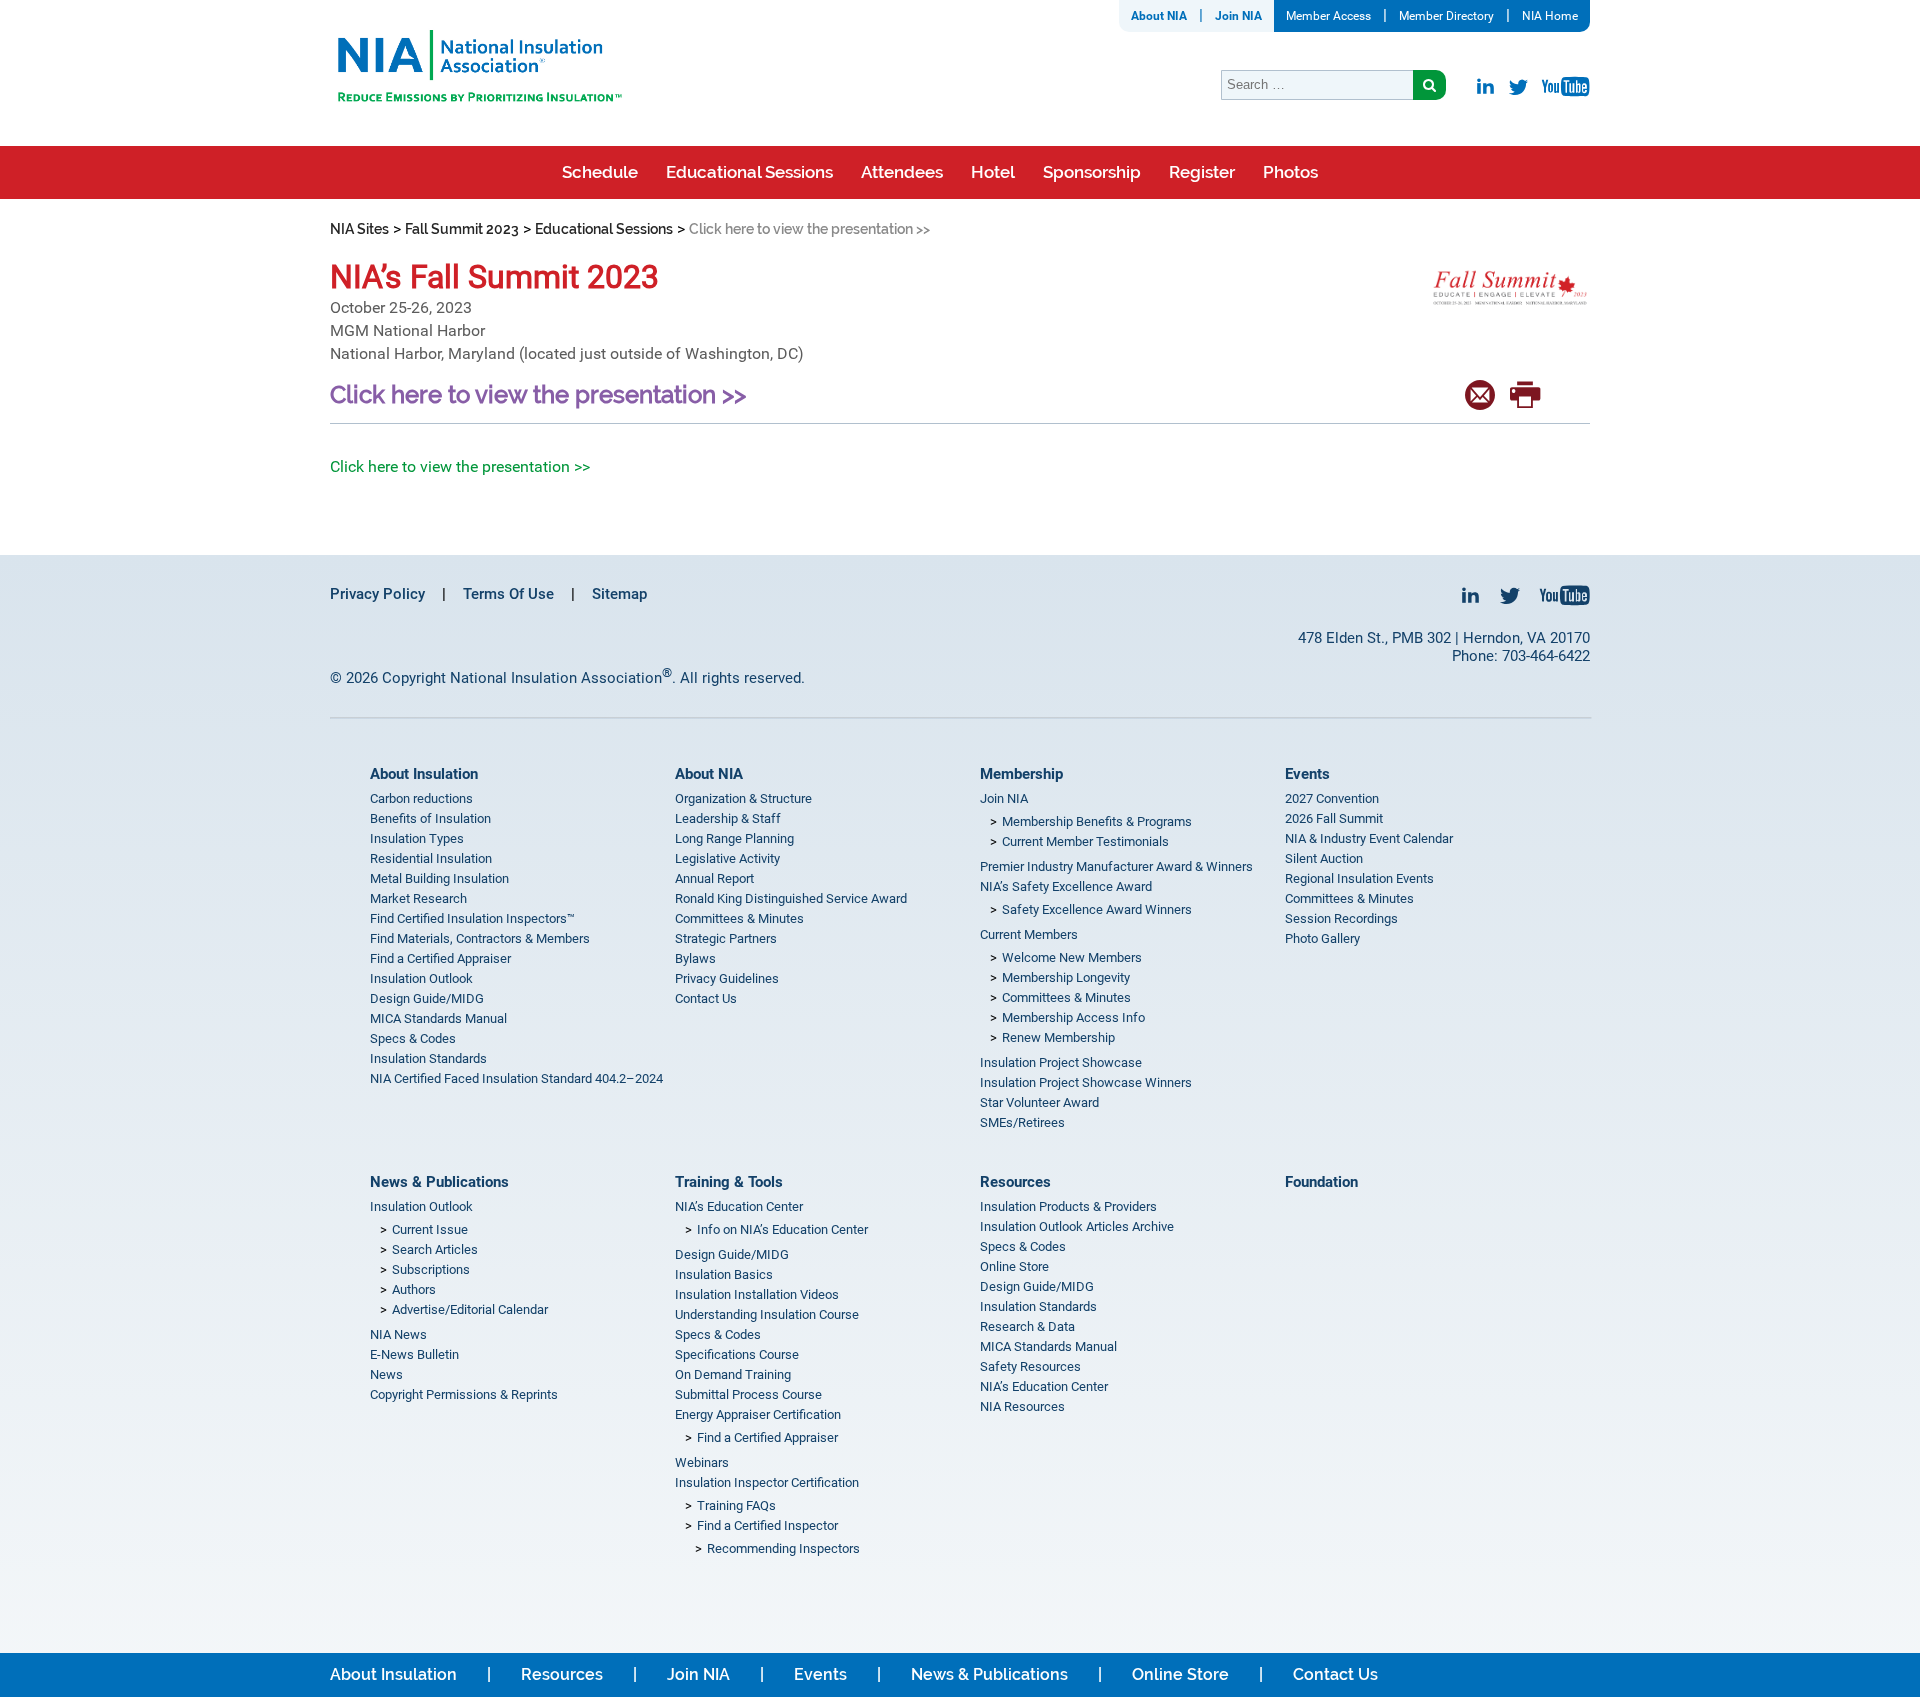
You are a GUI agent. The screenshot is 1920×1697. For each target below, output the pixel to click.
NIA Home (1550, 16)
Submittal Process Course (748, 1394)
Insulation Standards (428, 1058)
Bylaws (695, 958)
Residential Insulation (431, 858)
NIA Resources (1022, 1406)
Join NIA (1238, 16)
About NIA (1159, 16)
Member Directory (1446, 16)
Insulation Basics (724, 1274)
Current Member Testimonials (1085, 841)
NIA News (398, 1334)
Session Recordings (1341, 918)
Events (1307, 774)
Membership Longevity (1066, 977)
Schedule (600, 172)
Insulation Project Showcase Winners (1086, 1082)
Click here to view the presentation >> (460, 466)
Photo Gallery (1322, 938)
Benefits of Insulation (430, 818)
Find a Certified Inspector (767, 1525)
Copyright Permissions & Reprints (464, 1394)
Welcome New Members (1072, 957)
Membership (1021, 774)
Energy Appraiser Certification (758, 1414)
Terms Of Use (508, 594)
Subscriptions (431, 1269)
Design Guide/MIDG (427, 998)
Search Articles (435, 1249)
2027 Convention (1332, 798)
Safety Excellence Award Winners (1097, 909)
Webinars (702, 1462)
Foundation (1321, 1182)
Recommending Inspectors (783, 1548)
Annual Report (714, 878)
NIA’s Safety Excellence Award (1066, 886)
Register (1202, 172)
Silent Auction (1324, 858)
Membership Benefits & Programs (1097, 821)
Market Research (418, 898)
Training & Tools (729, 1182)
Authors (414, 1289)
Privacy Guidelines (727, 978)
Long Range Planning (734, 838)
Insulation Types (417, 838)
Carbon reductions (421, 798)
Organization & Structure (743, 798)
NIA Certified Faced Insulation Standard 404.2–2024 (516, 1078)
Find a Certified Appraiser (440, 958)
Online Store (1014, 1266)
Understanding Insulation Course (767, 1314)
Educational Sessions (749, 172)
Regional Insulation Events (1359, 878)
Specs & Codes (413, 1038)
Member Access (1328, 16)
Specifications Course (737, 1354)
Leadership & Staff (728, 818)
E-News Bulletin (414, 1354)
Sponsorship (1092, 172)
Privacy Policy (377, 594)
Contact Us (706, 998)
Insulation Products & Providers (1068, 1206)
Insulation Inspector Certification (767, 1482)
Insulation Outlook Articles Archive (1077, 1226)
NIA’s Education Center (739, 1206)
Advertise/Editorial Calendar (470, 1309)
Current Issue (430, 1229)
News (386, 1374)
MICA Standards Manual (438, 1018)
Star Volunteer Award (1039, 1102)
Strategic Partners (726, 938)
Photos (1290, 172)
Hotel (993, 172)
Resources (1015, 1182)
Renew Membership (1058, 1037)
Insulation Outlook (421, 978)
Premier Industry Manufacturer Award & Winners (1116, 866)
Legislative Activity (727, 858)
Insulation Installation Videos (757, 1294)
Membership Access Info (1073, 1017)
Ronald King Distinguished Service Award (791, 898)
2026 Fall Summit (1334, 818)
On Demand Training (733, 1374)
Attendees (902, 172)
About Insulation (424, 774)
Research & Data (1027, 1326)
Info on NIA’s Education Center (782, 1229)
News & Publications (439, 1182)
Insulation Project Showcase (1061, 1062)
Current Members (1029, 934)
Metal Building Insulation (439, 878)
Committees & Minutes (739, 918)
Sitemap (619, 594)
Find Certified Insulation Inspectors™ (472, 918)
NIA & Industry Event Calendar (1369, 838)
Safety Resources (1030, 1366)
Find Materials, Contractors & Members (480, 938)
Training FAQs (736, 1505)
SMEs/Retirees (1022, 1122)
